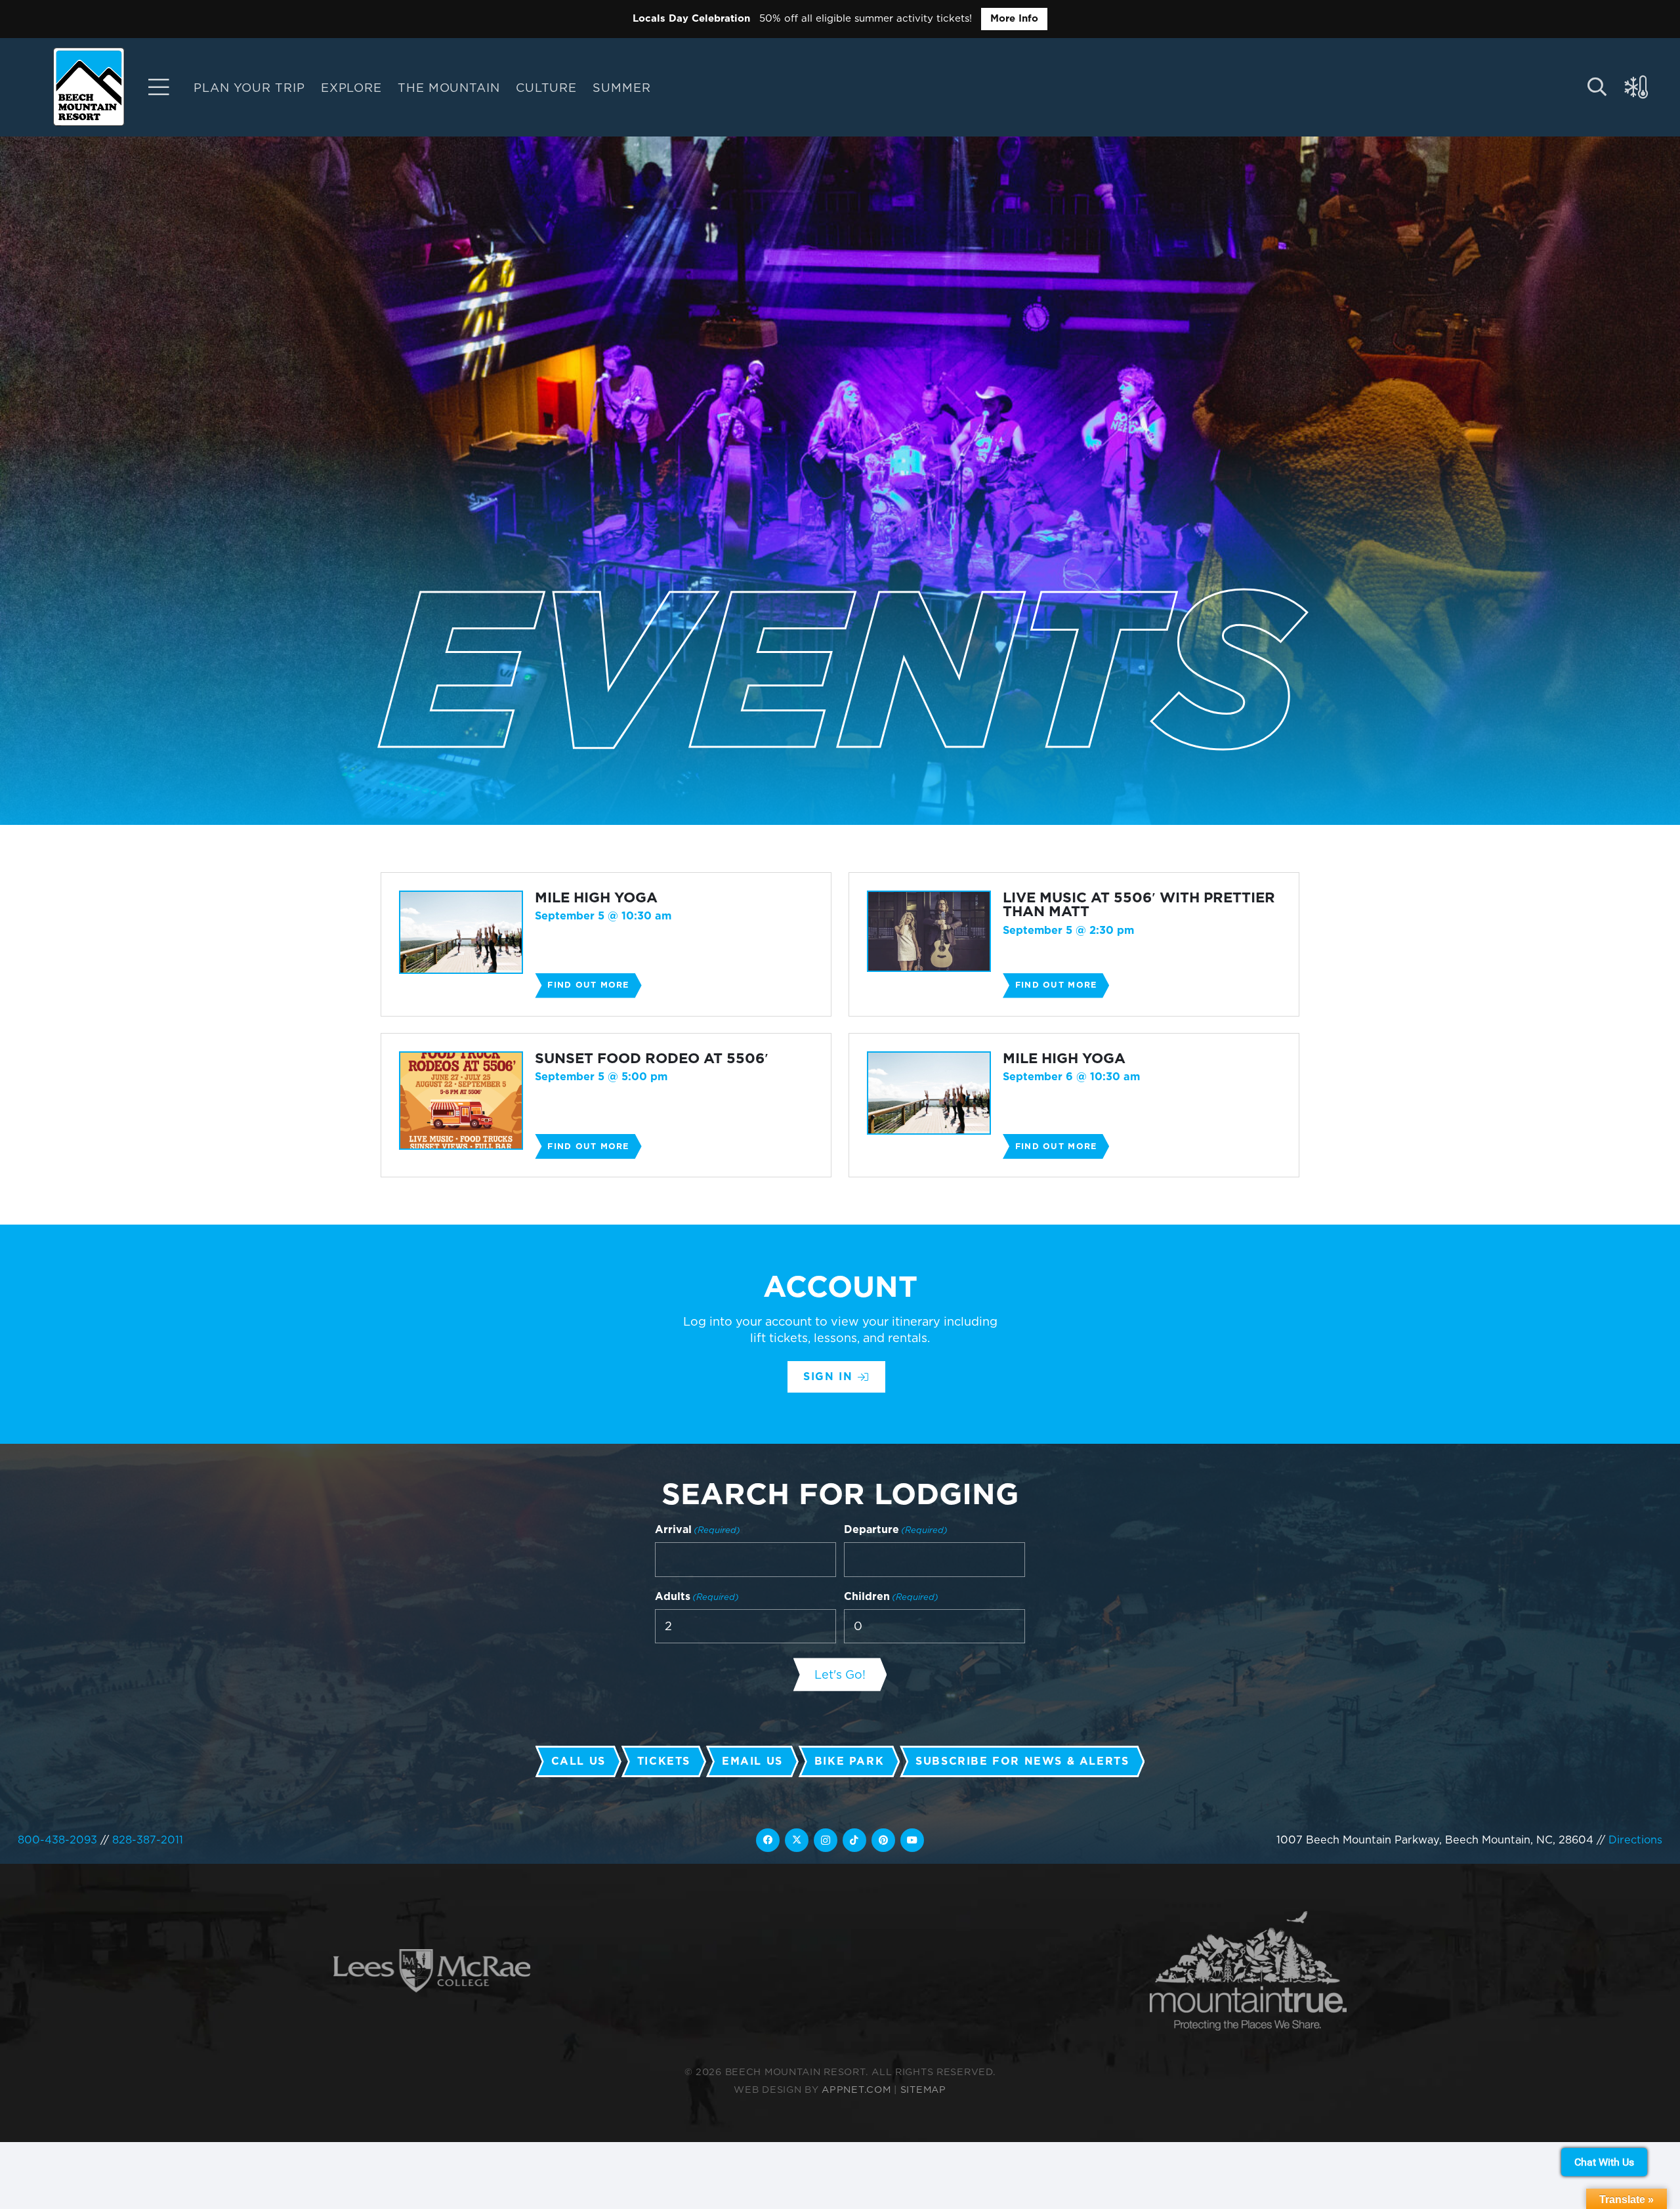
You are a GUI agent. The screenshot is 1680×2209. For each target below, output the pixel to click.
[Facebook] (768, 1840)
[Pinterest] (883, 1840)
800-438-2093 (57, 1840)
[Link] (159, 87)
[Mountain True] (1248, 1971)
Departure (896, 1529)
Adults (697, 1596)
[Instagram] (826, 1840)
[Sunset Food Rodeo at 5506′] (606, 1105)
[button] (661, 87)
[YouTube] (912, 1840)
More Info (1014, 18)
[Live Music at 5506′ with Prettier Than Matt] (1074, 944)
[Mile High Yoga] (606, 944)
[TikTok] (854, 1840)
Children (891, 1596)
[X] (797, 1840)
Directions (1635, 1840)
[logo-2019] (89, 87)
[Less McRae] (432, 1971)
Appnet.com (856, 2089)
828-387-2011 (148, 1840)
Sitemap (923, 2089)
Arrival (698, 1529)
